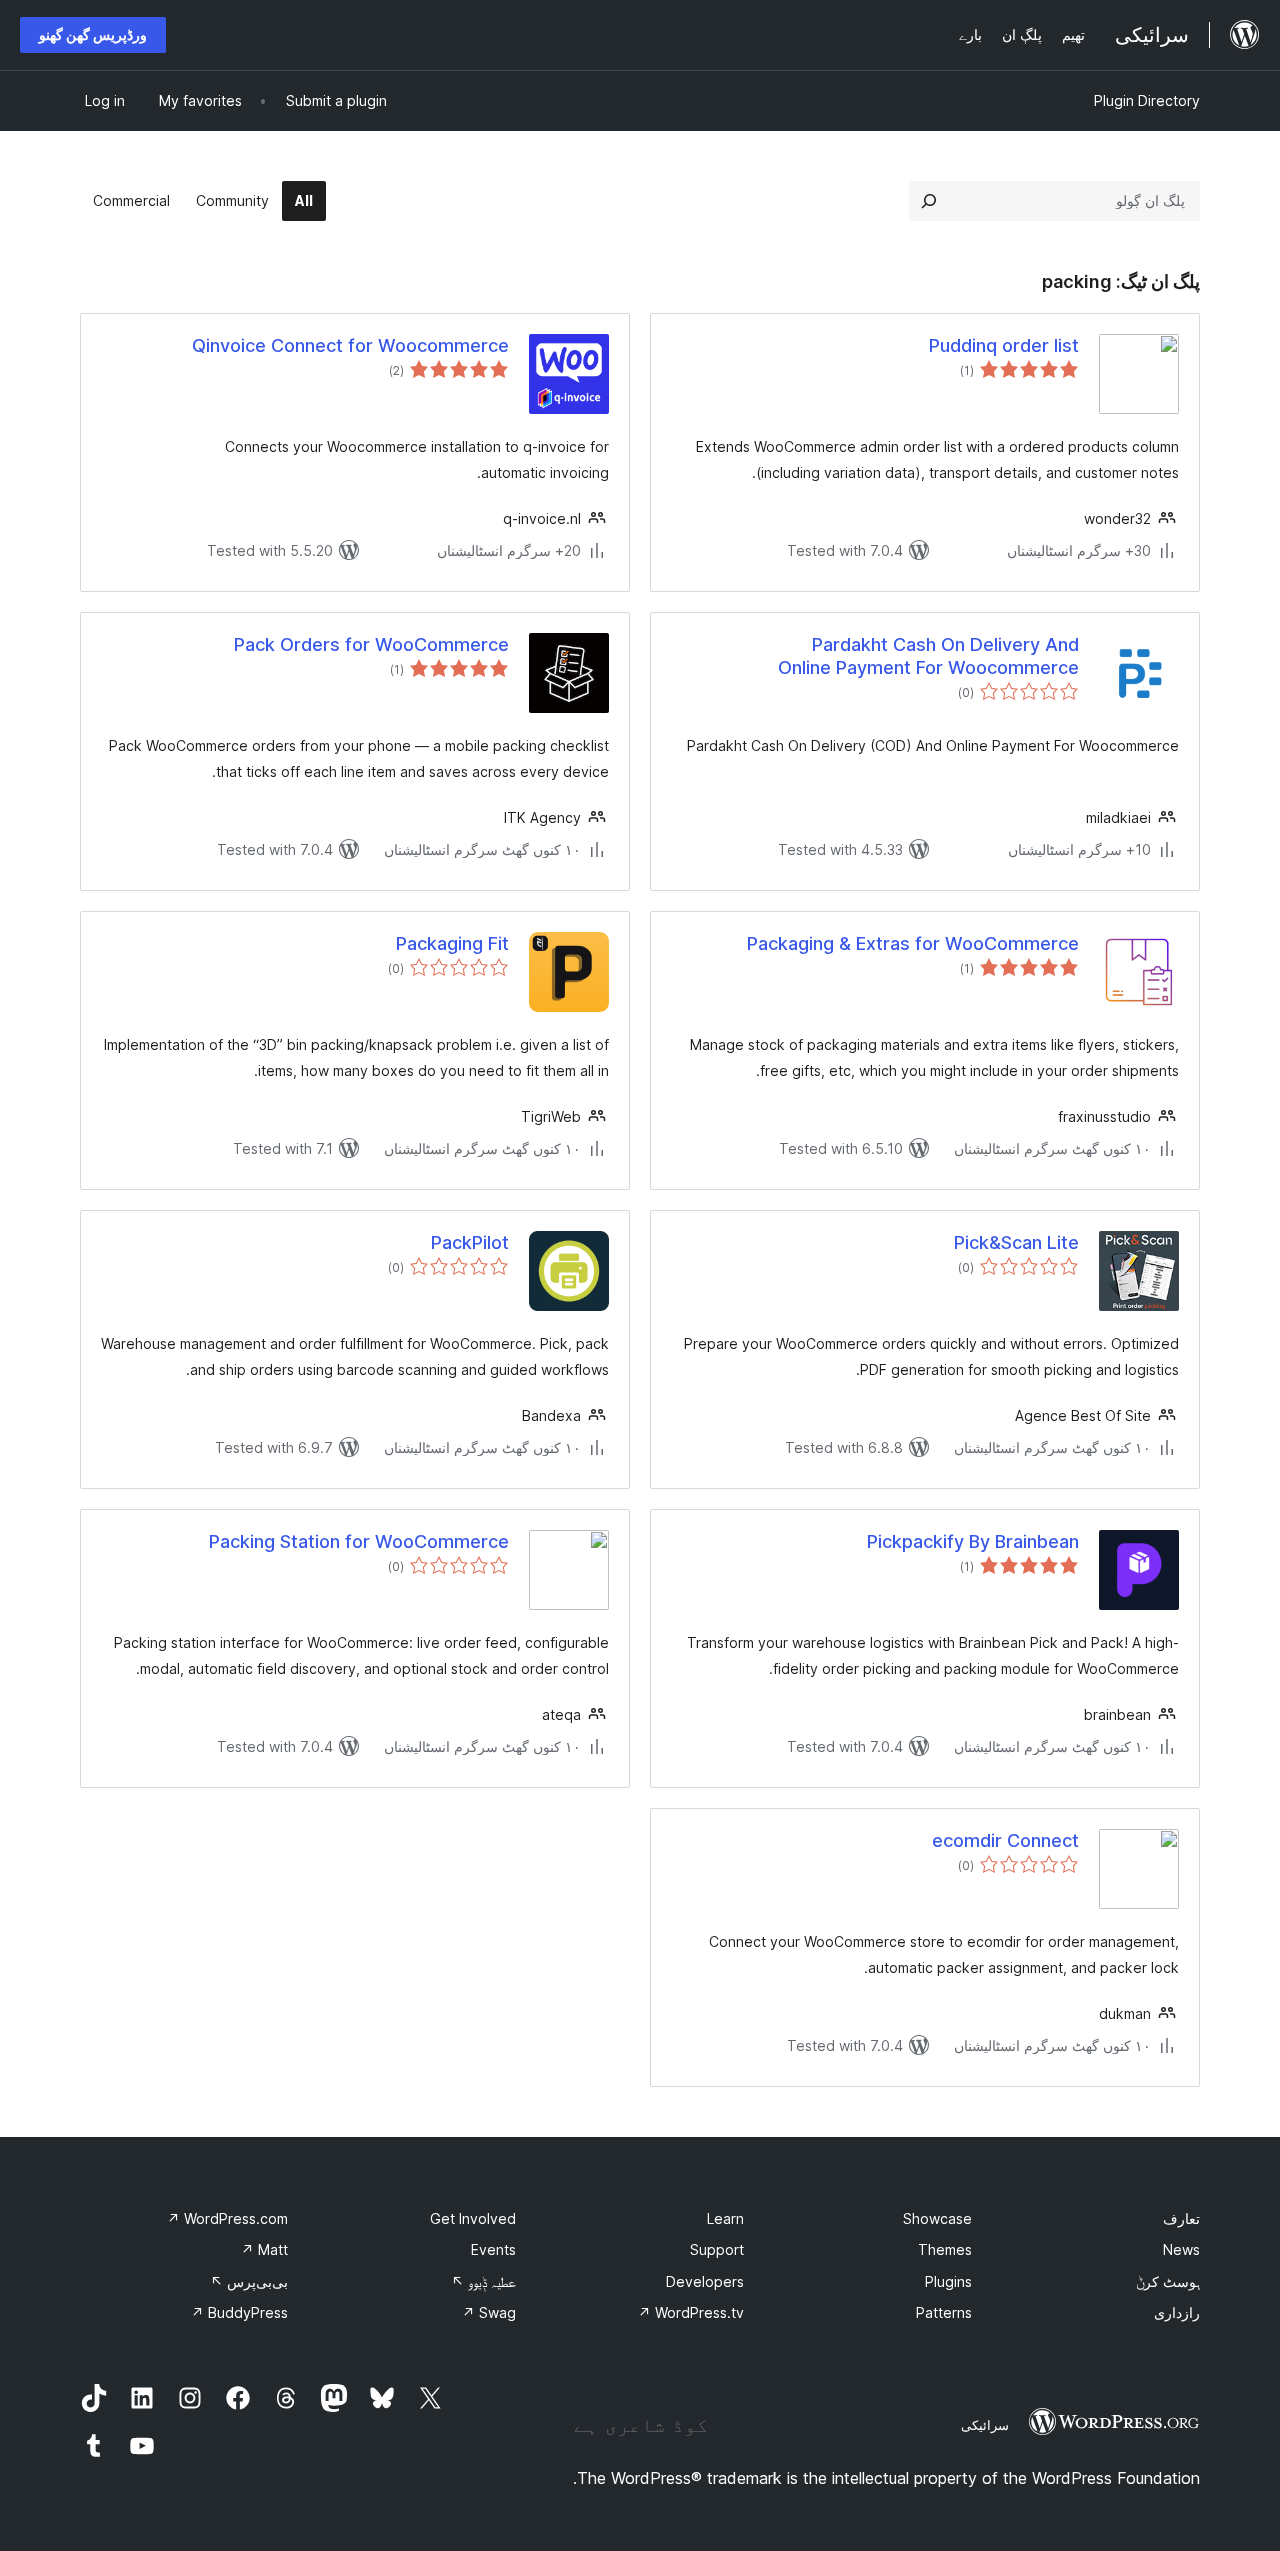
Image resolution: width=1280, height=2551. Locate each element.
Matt (264, 2249)
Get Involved (473, 2218)
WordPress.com (227, 2218)
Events (493, 2249)
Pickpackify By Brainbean (973, 1541)
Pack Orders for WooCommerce (371, 644)
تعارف (1181, 2218)
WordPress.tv (691, 2312)
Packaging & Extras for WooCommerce (913, 943)
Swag (489, 2312)
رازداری (1177, 2312)
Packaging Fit (452, 943)
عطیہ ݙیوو (483, 2281)
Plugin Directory (1147, 100)
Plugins (948, 2281)
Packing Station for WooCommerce (359, 1541)
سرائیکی (985, 2425)
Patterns (944, 2312)
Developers (705, 2281)
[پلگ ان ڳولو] (929, 201)
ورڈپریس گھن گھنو (93, 34)
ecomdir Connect (1005, 1840)
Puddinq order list (1004, 345)
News (1181, 2249)
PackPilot (470, 1242)
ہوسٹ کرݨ (1168, 2281)
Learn (725, 2218)
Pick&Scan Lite (1016, 1242)
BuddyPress (239, 2312)
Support (717, 2249)
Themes (945, 2249)
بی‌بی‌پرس (249, 2281)
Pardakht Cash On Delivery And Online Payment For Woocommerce (928, 656)
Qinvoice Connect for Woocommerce (350, 345)
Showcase (937, 2218)
